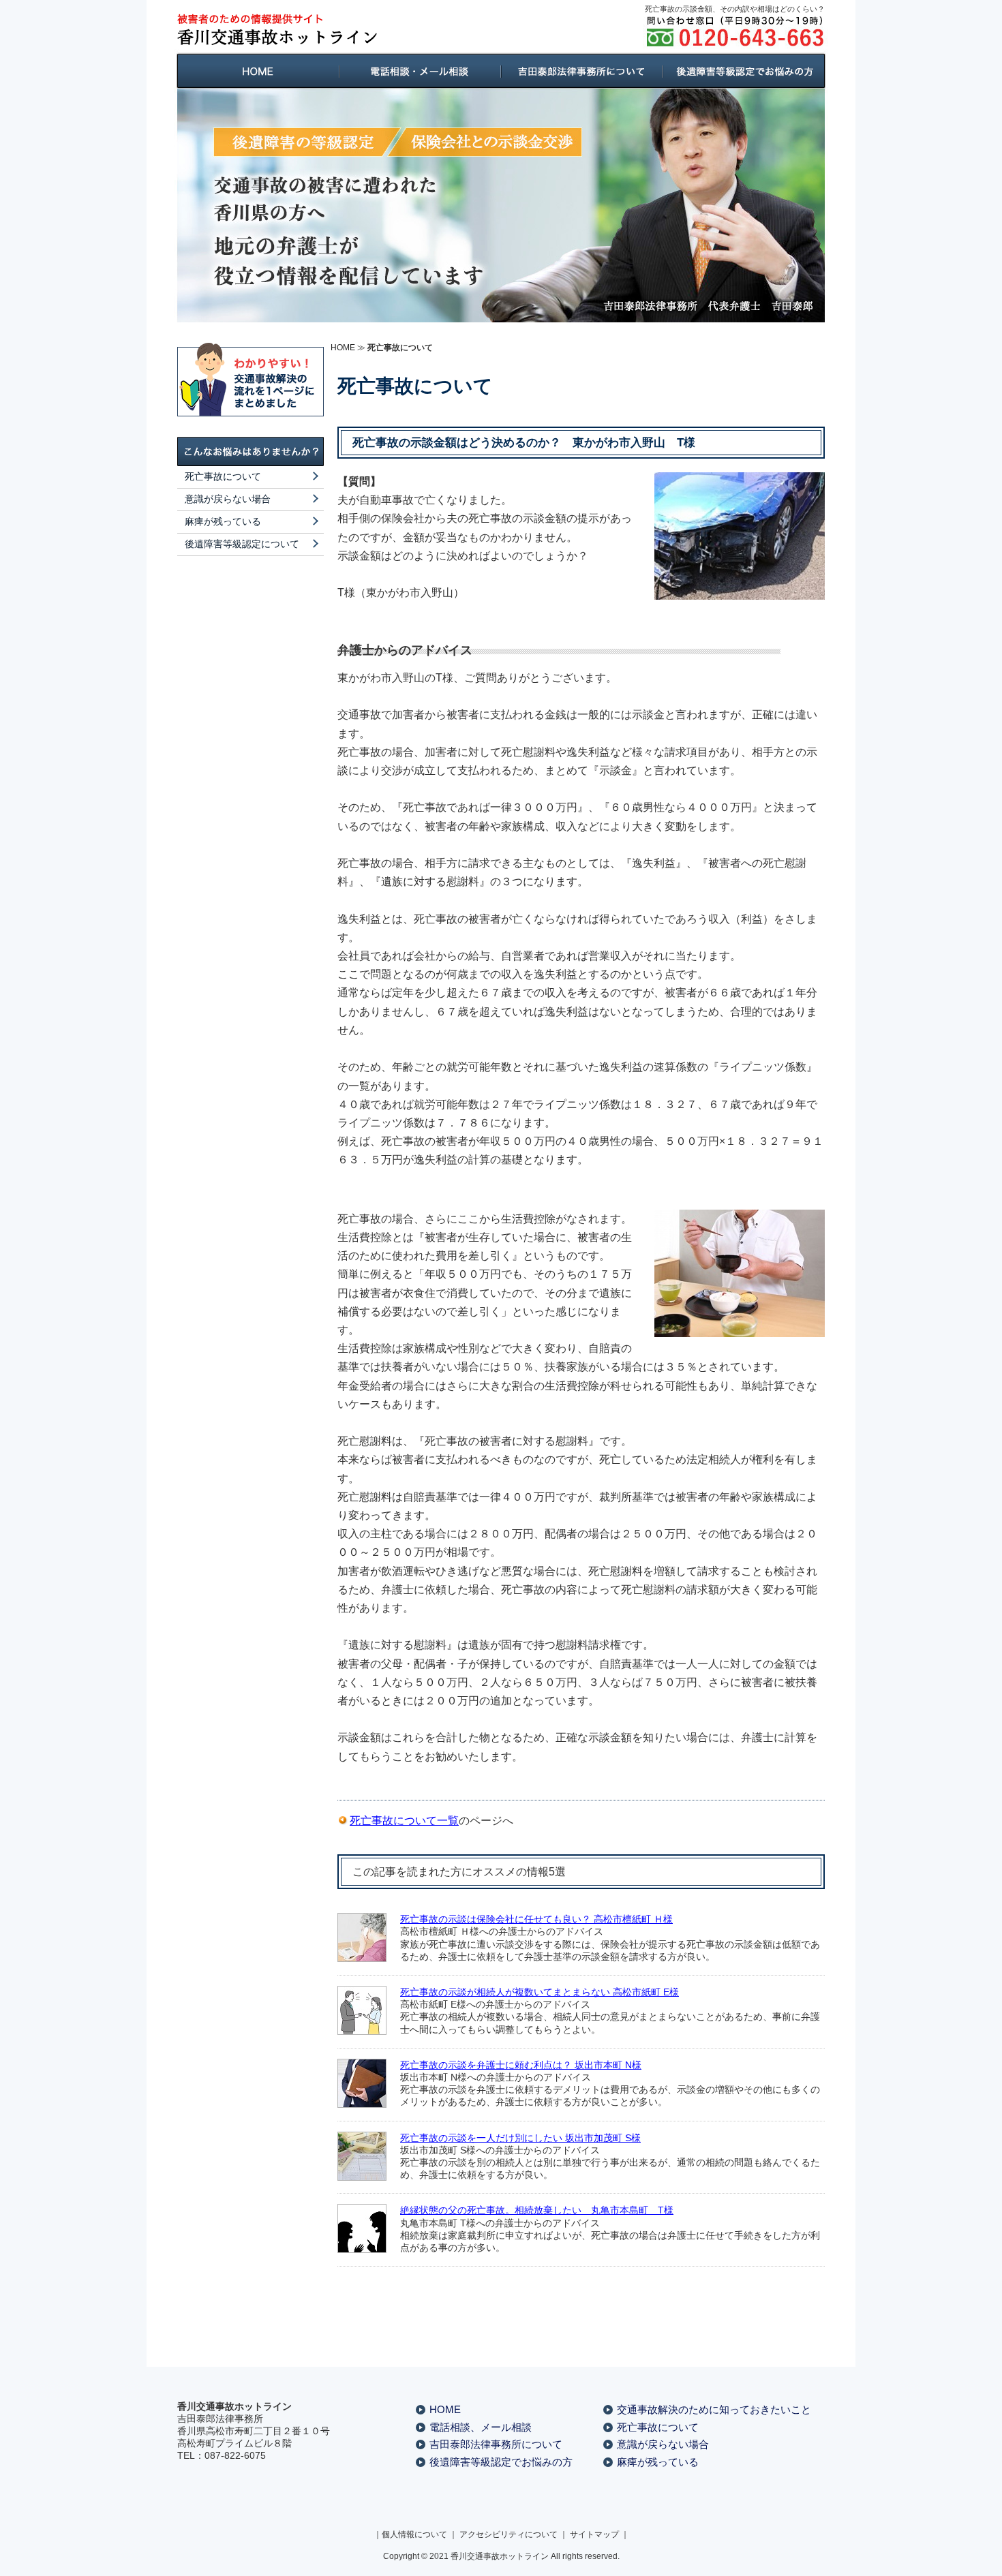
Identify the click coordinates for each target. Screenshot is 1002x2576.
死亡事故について (223, 476)
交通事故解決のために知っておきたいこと (714, 2409)
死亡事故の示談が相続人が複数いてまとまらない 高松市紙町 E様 (540, 1992)
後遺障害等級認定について (242, 544)
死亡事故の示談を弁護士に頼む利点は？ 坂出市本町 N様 (521, 2065)
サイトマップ (594, 2534)
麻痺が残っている (223, 521)
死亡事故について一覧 (404, 1821)
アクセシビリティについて (508, 2534)
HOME (343, 348)
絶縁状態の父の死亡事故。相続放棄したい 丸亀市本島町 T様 (537, 2210)
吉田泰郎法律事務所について (496, 2444)
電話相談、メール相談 (481, 2427)
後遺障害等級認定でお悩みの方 (501, 2462)
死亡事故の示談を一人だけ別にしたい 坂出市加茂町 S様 (520, 2138)
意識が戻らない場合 (228, 499)
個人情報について (414, 2534)
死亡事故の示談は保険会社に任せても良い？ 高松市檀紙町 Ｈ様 (536, 1919)
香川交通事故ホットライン (500, 2556)
